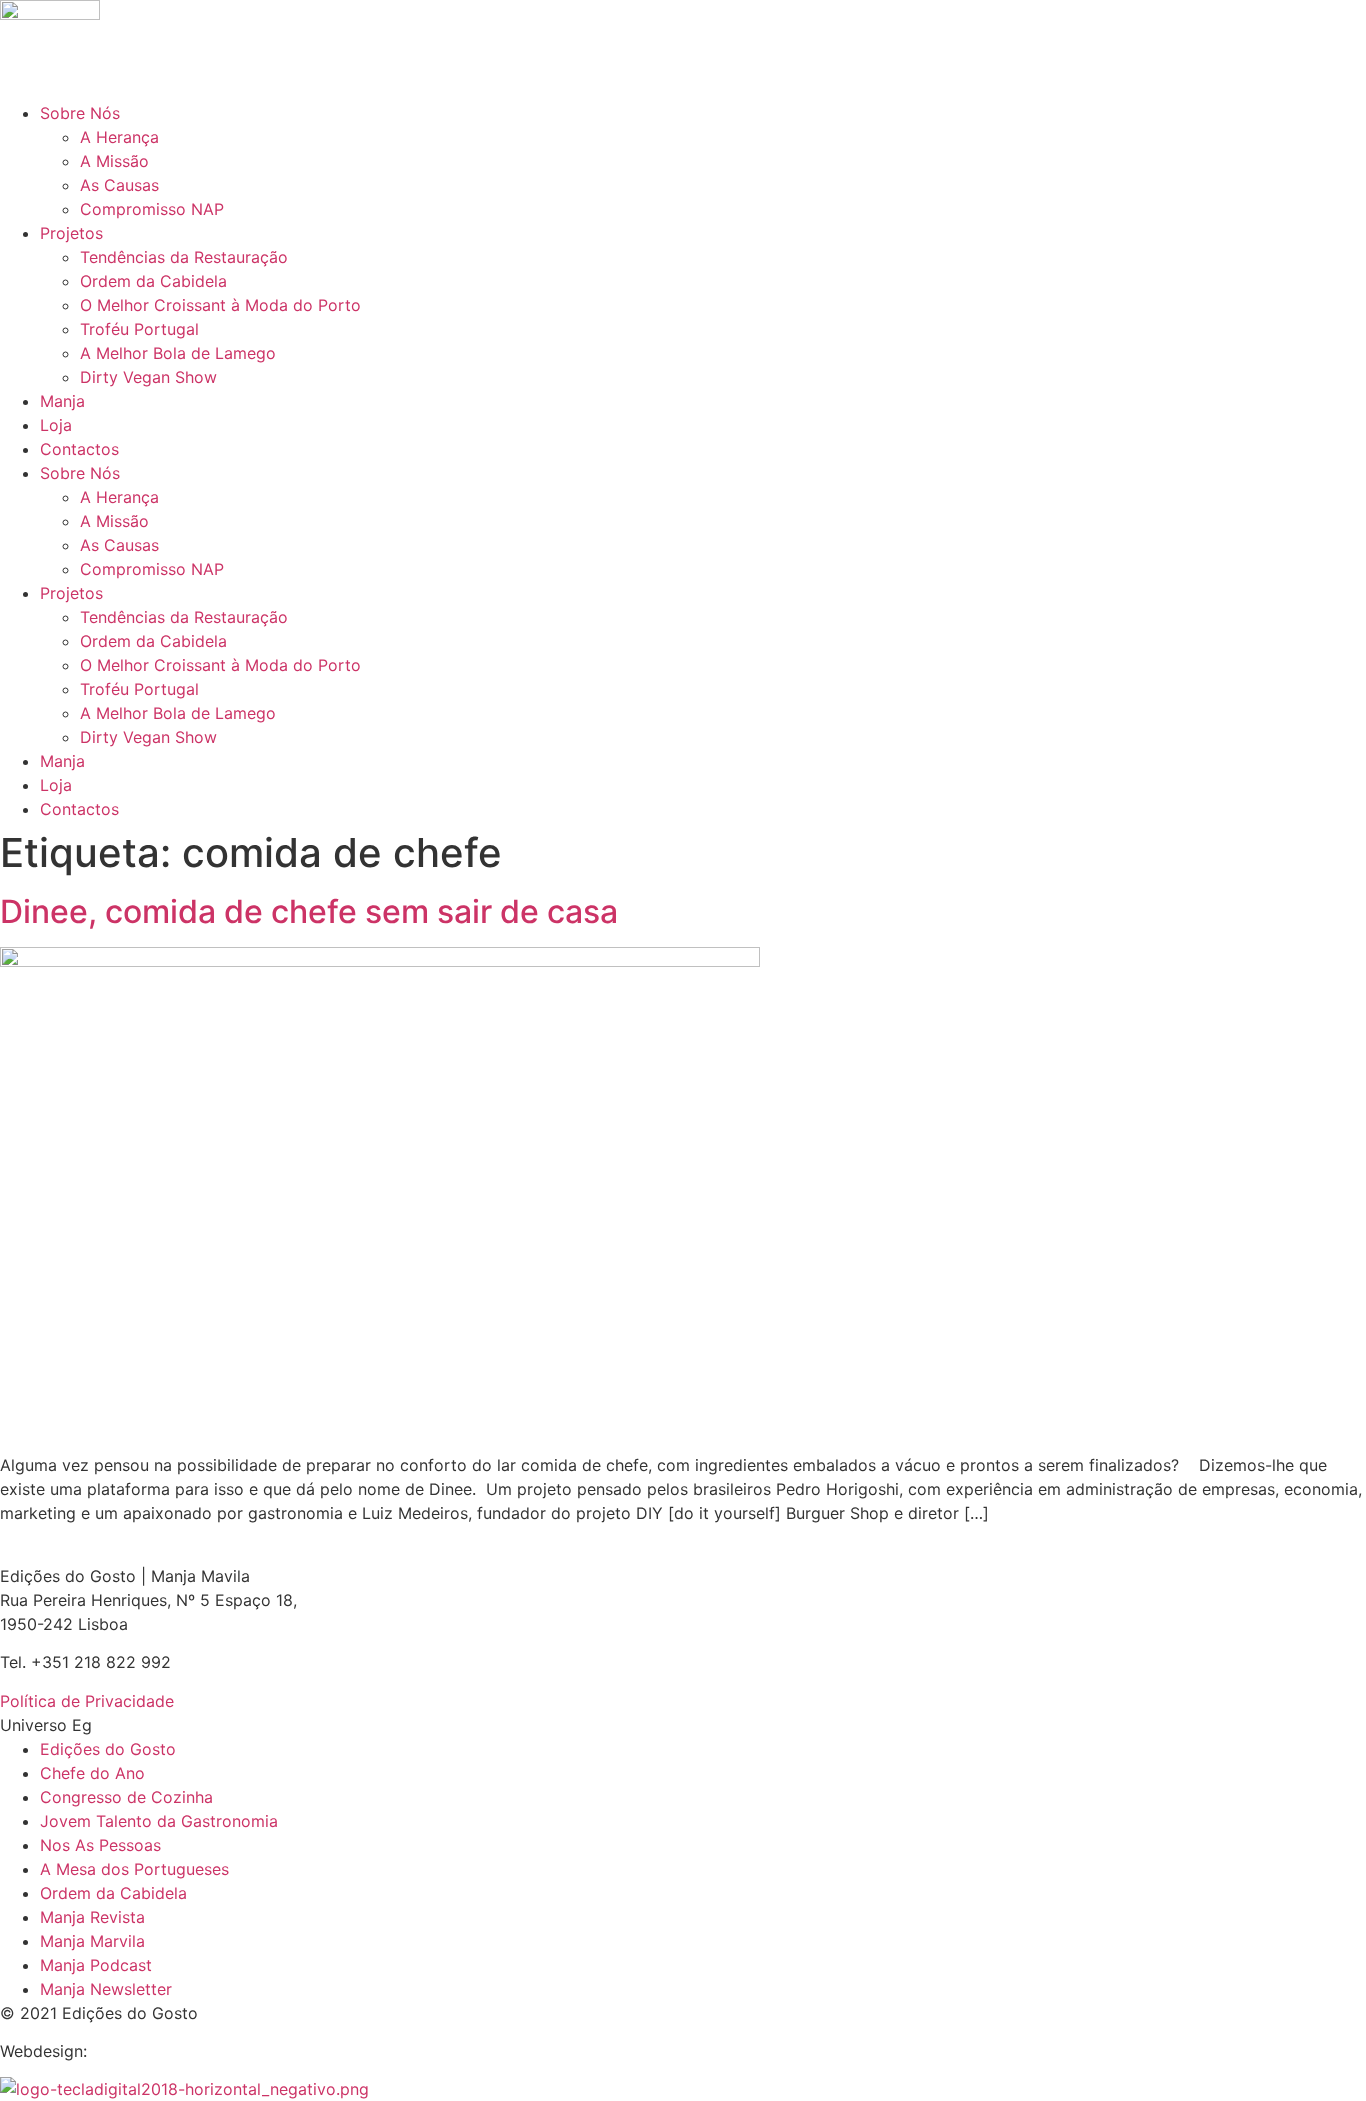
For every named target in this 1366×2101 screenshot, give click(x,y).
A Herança (119, 137)
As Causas (119, 185)
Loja (56, 425)
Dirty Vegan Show (148, 377)
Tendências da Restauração (184, 257)
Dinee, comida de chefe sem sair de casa (309, 911)
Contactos (79, 449)
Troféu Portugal (139, 329)
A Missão (114, 161)
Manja (62, 401)
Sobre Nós (80, 113)
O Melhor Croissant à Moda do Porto (220, 305)
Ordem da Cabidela (153, 281)
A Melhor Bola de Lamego (178, 353)
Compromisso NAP (152, 209)
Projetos (71, 233)
